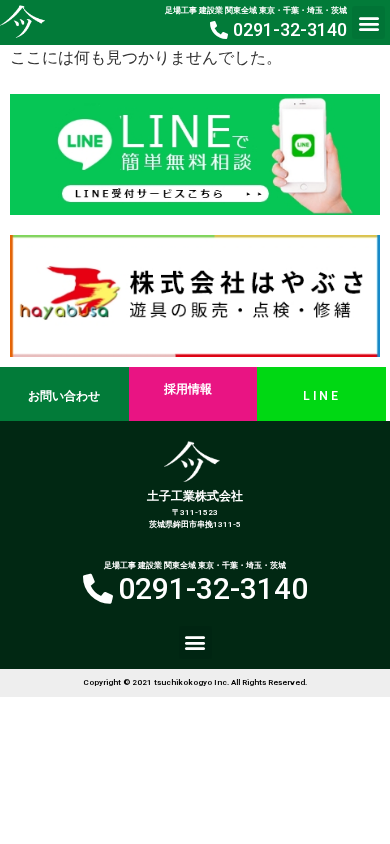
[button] (368, 22)
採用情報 (188, 389)
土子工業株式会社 (195, 496)
